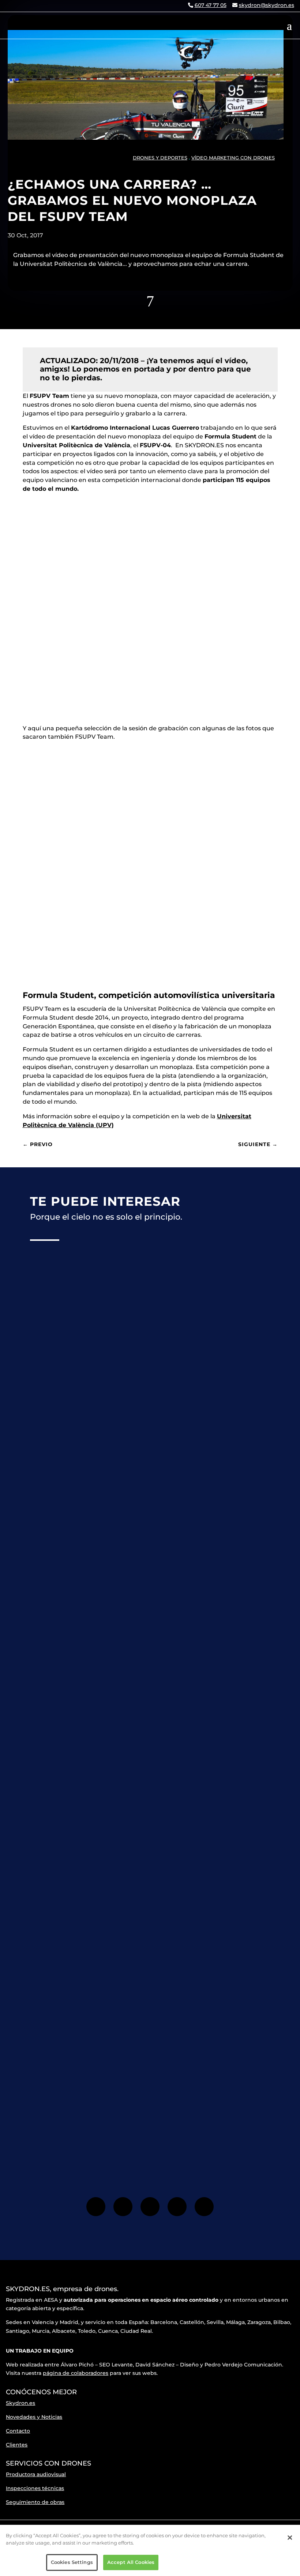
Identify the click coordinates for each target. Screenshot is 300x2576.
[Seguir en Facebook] (96, 2207)
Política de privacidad (167, 2120)
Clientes (17, 2445)
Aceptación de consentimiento (125, 2120)
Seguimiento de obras (35, 2502)
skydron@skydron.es (267, 5)
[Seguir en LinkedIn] (204, 2207)
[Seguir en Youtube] (177, 2207)
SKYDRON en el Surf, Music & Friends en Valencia (118, 1631)
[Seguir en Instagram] (123, 2207)
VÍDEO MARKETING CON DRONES (233, 158)
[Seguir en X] (150, 2207)
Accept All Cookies (131, 2562)
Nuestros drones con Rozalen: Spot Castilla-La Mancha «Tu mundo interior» (147, 1858)
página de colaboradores (76, 2373)
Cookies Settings (72, 2562)
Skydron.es (20, 2403)
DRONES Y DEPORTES (160, 158)
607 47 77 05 (211, 5)
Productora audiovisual (36, 2474)
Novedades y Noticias (34, 2417)
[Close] (290, 2538)
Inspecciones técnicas (35, 2488)
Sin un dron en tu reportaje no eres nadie (105, 1417)
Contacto (18, 2431)
